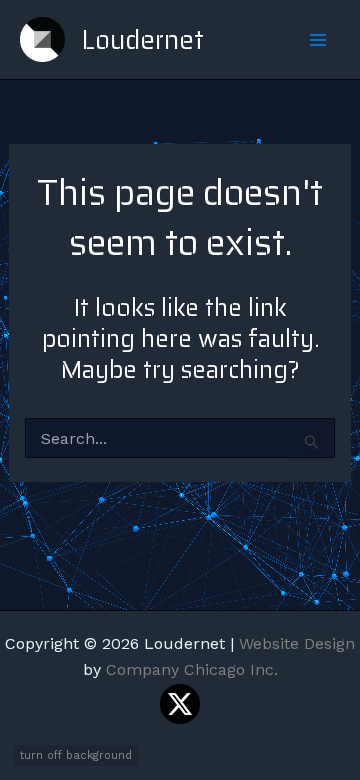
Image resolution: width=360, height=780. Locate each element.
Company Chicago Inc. (192, 669)
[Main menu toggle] (318, 40)
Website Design (297, 643)
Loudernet (142, 39)
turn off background (76, 755)
